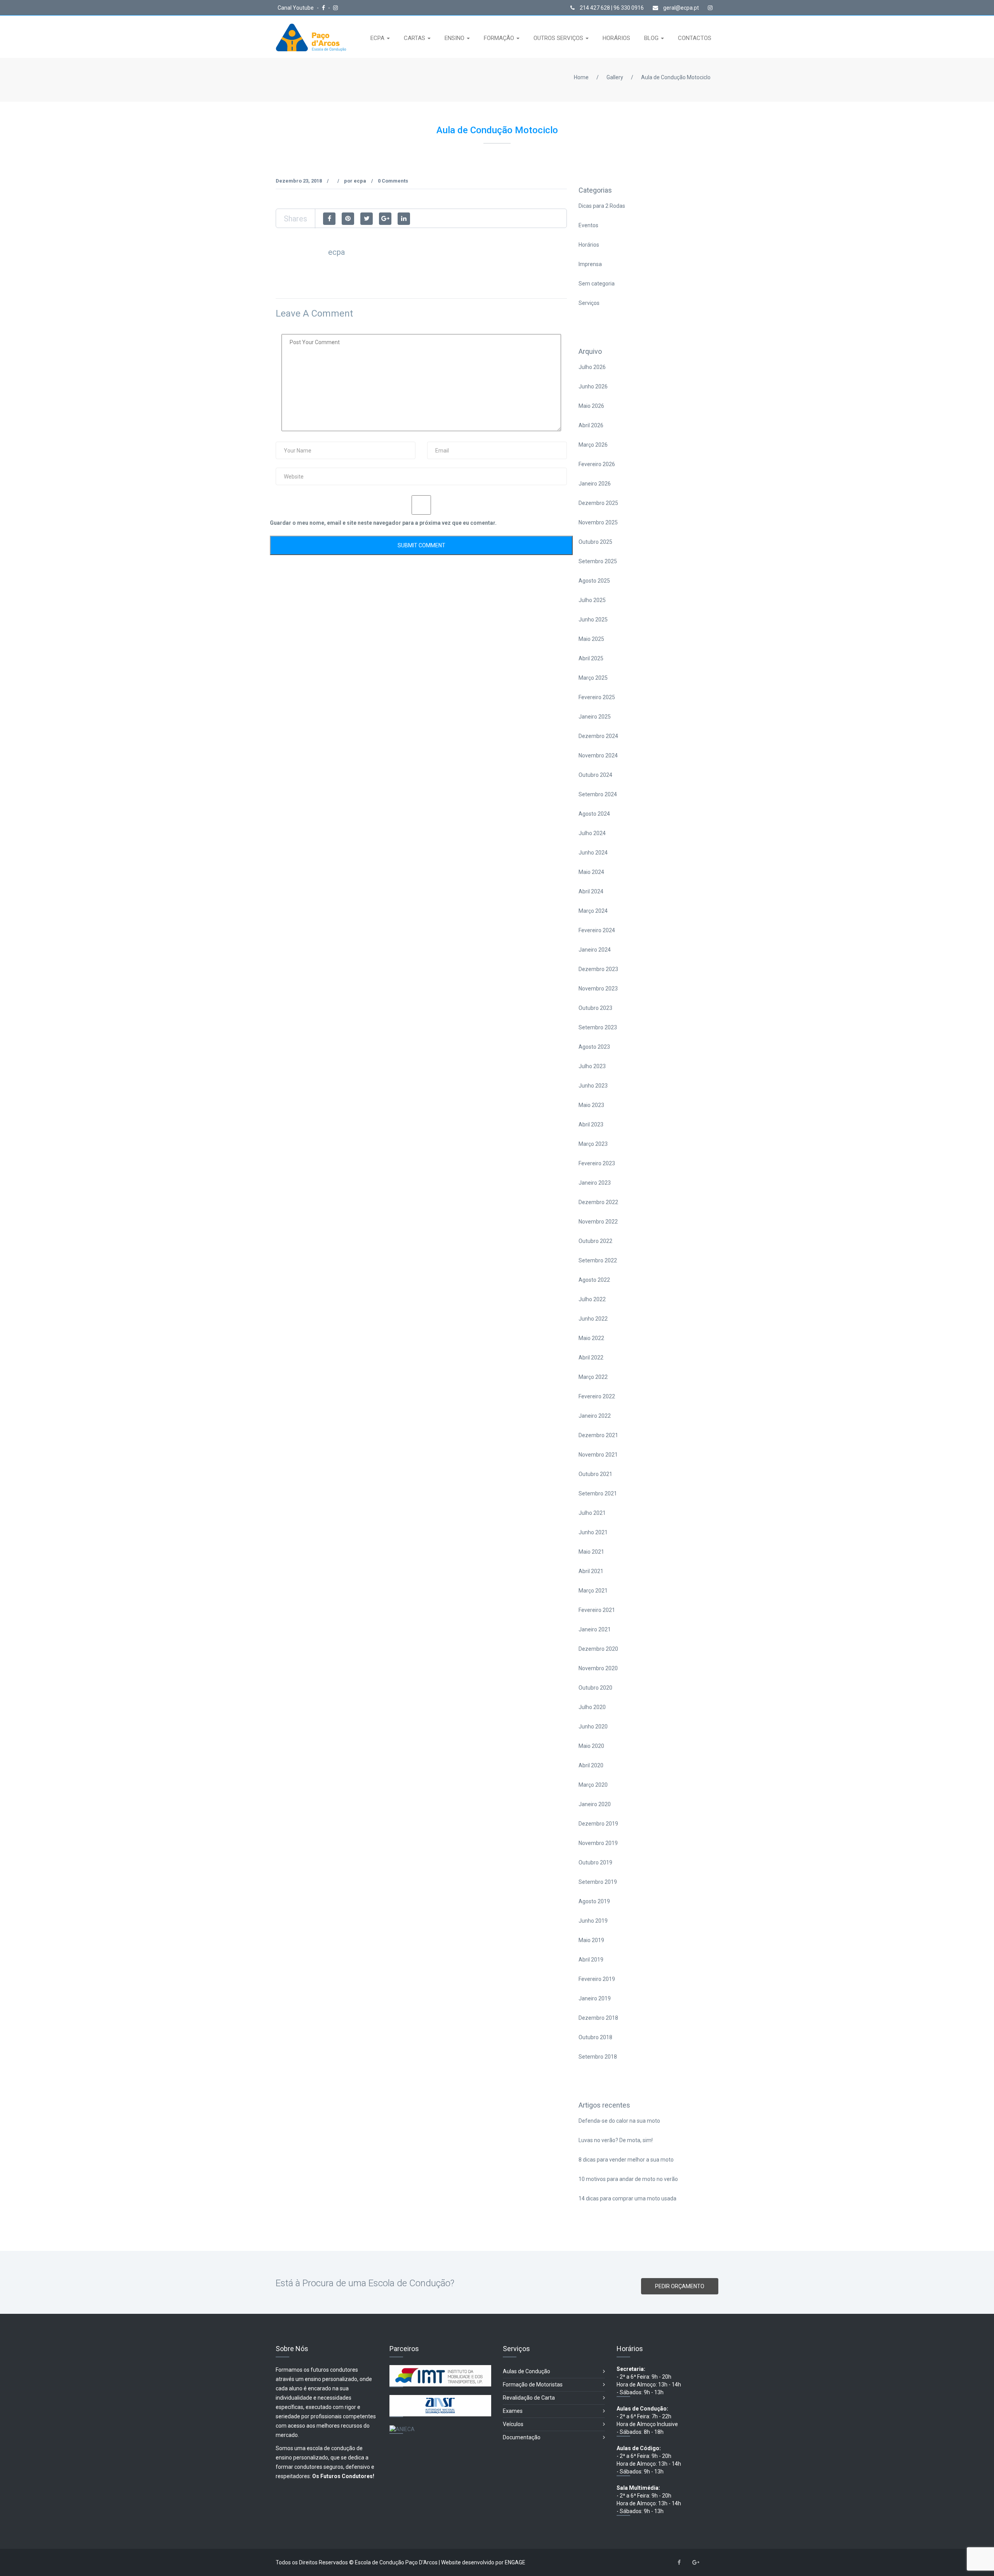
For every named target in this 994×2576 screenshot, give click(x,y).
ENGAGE (515, 2562)
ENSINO (455, 38)
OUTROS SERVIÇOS (559, 38)
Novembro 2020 (598, 1668)
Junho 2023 (593, 1086)
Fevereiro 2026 (597, 464)
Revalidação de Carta (529, 2398)
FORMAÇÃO (500, 38)
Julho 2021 (592, 1513)
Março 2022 (593, 1377)
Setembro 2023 (598, 1027)
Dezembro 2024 (598, 736)
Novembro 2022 (598, 1222)
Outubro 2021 (595, 1474)
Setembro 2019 (598, 1882)
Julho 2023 (592, 1066)
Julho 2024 (592, 833)
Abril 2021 (591, 1571)
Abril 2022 (591, 1358)
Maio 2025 (591, 639)
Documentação (522, 2437)
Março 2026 (593, 445)
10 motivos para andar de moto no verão (628, 2179)
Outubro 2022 (595, 1241)
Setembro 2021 (598, 1493)
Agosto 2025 (594, 581)
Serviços (589, 303)
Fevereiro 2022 (597, 1396)
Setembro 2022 (598, 1260)
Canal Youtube (296, 8)
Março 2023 (593, 1144)
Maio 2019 (591, 1940)
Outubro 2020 (595, 1688)
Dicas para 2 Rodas (602, 206)
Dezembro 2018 (598, 2018)
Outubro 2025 (595, 542)
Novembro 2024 (598, 755)
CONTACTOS (695, 38)
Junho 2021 (593, 1532)
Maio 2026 (591, 406)
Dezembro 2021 (598, 1435)
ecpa (360, 181)
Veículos (513, 2424)
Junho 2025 (593, 620)
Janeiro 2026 (595, 484)
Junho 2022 (593, 1319)
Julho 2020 (592, 1707)
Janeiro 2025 (595, 717)
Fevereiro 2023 (597, 1163)
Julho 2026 (592, 367)
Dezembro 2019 (598, 1824)
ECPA (378, 38)
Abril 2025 (591, 658)
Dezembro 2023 (598, 969)
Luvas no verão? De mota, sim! (616, 2140)
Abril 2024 (591, 891)
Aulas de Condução (527, 2371)
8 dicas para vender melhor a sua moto (626, 2160)
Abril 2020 (591, 1765)
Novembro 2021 (598, 1455)
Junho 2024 (593, 853)
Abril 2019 (591, 1960)
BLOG (652, 38)
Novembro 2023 (598, 989)
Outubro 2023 (595, 1008)
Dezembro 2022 (598, 1202)
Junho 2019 (593, 1921)
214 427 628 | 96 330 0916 (611, 8)
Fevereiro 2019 (597, 1979)
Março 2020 (593, 1785)
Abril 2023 (591, 1124)
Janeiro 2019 (595, 1998)
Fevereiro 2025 (597, 697)
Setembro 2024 (598, 794)
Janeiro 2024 (595, 950)
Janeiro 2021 (595, 1629)
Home (581, 77)
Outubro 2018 (595, 2037)
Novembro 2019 (598, 1843)
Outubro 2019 (595, 1862)
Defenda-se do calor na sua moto (619, 2121)
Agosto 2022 (594, 1280)
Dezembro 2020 (598, 1649)
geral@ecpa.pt (680, 8)
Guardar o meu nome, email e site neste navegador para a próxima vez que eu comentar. (383, 523)
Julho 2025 (592, 600)
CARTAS (415, 38)
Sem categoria (597, 284)
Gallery (615, 77)
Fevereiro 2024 (597, 930)
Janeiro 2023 (595, 1183)
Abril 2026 (591, 425)
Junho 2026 (593, 386)
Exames (513, 2411)
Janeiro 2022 (595, 1416)
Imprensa (590, 264)
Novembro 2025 (598, 522)
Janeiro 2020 (595, 1804)
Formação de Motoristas (533, 2385)
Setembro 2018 (598, 2057)
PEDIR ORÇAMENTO (680, 2286)
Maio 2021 (591, 1552)
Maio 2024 (591, 872)
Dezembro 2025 (598, 503)
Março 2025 (593, 678)
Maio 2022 (591, 1338)
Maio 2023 (591, 1105)
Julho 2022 (592, 1299)
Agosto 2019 (594, 1901)
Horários (589, 245)
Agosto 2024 (594, 814)
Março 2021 (593, 1591)
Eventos (588, 225)
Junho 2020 (593, 1727)
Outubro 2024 (595, 775)
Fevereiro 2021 (597, 1610)
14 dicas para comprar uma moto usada (627, 2198)
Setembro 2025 (598, 561)
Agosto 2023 (594, 1047)
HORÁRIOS (616, 38)
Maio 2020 (591, 1746)
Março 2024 (593, 911)
